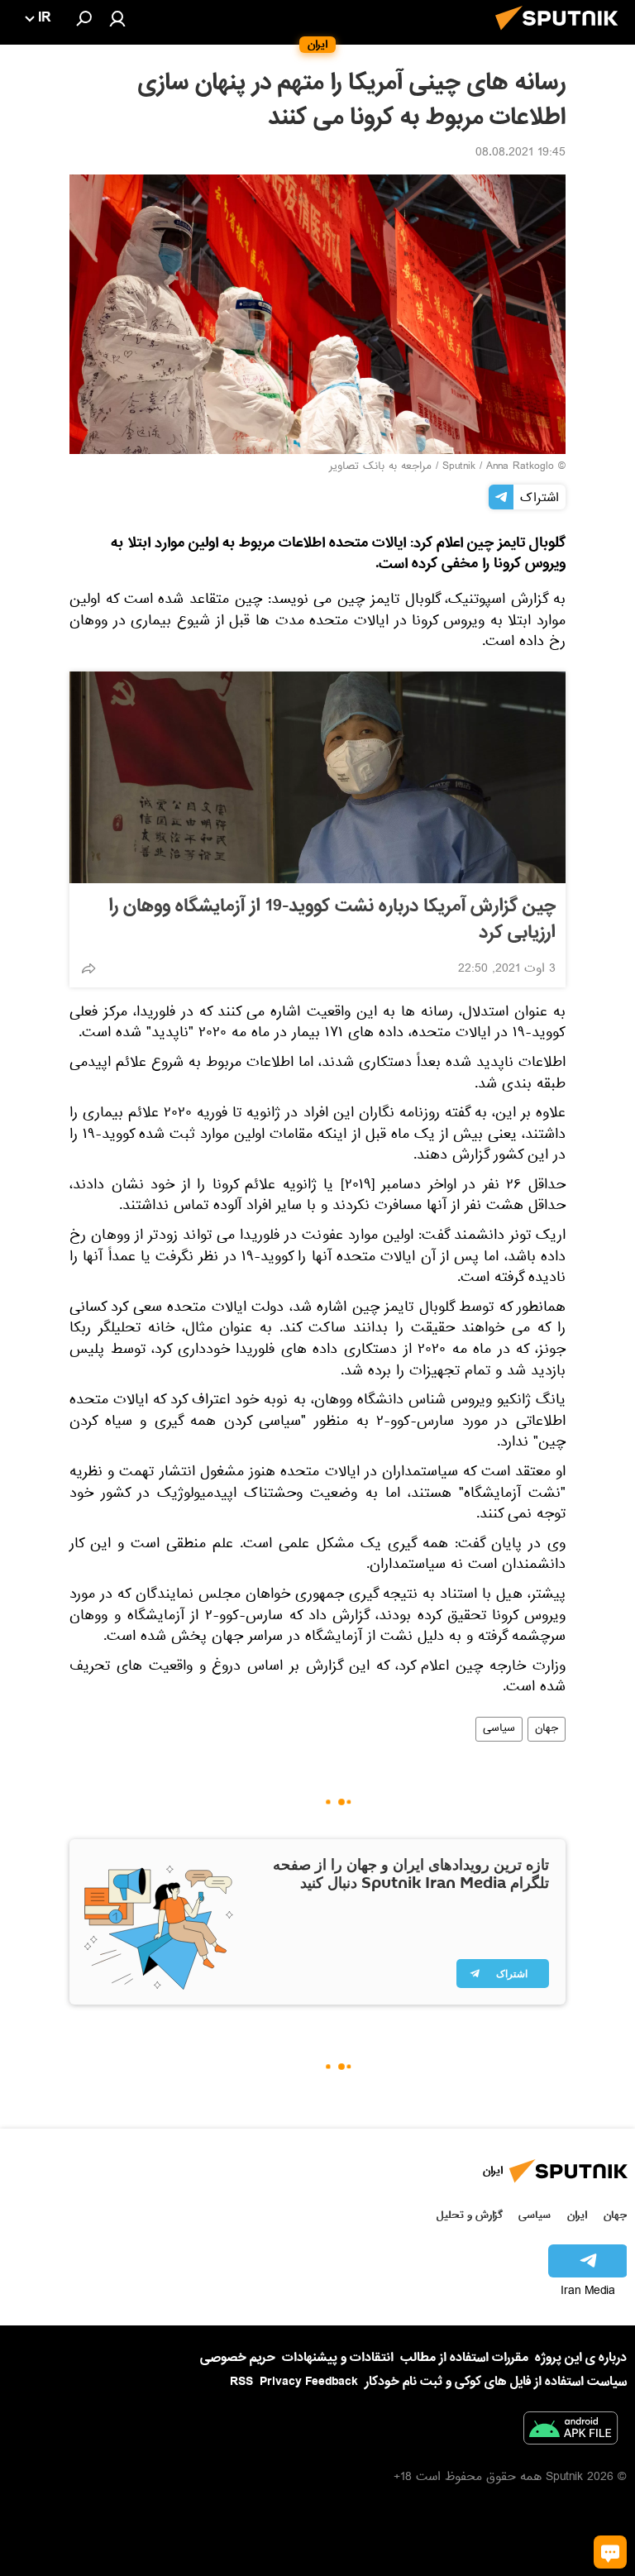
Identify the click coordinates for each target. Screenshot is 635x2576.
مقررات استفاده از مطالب (464, 2358)
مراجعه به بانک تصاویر (380, 467)
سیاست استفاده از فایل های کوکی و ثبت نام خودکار (496, 2382)
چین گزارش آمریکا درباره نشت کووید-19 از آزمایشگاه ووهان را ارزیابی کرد (332, 920)
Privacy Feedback (309, 2382)
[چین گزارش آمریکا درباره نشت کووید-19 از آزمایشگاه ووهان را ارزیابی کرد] (317, 777)
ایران (577, 2215)
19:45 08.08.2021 (520, 154)
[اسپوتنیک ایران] (561, 35)
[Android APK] (571, 2431)
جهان (547, 1729)
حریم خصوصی (238, 2358)
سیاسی (499, 1729)
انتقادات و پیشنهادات (338, 2358)
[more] (88, 968)
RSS (241, 2382)
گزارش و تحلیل (470, 2215)
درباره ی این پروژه (581, 2358)
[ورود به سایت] (117, 18)
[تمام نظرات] (610, 2552)
